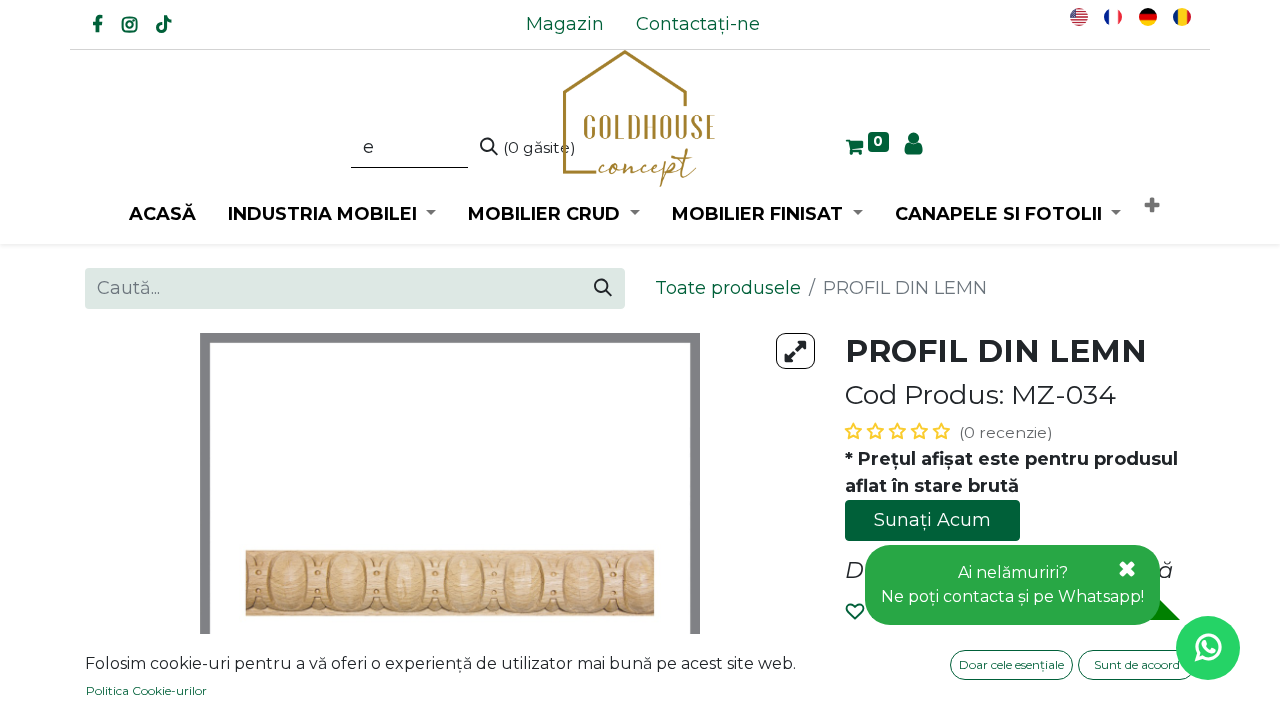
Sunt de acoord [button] (1137, 664)
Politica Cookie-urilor (146, 690)
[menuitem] (565, 24)
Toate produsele (728, 288)
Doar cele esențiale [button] (1011, 664)
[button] (1152, 206)
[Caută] (603, 288)
